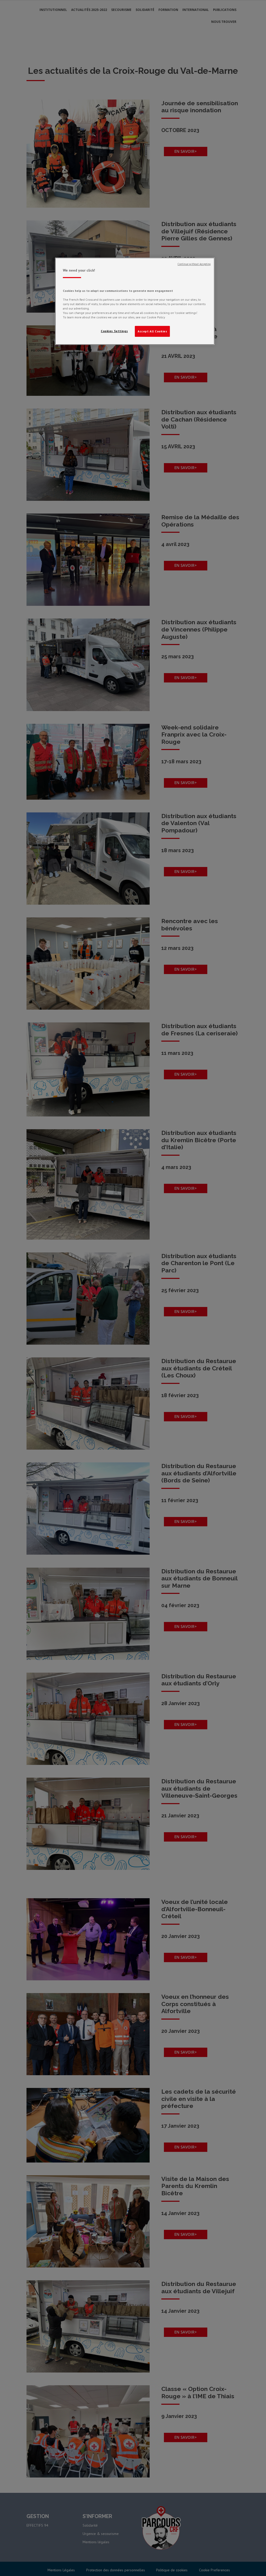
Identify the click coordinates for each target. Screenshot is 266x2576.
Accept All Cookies (152, 331)
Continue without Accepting (194, 264)
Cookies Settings (114, 331)
